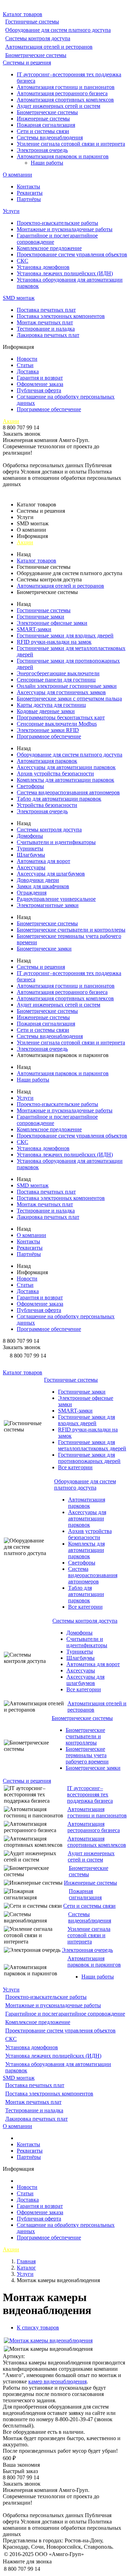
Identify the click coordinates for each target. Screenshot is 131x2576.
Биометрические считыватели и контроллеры (71, 930)
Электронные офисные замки (52, 623)
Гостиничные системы (32, 22)
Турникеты (30, 848)
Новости (27, 359)
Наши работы (47, 163)
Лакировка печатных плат (48, 335)
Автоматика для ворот (43, 861)
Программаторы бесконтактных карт (61, 717)
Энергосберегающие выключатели (58, 673)
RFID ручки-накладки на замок (54, 642)
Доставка (28, 371)
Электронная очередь (42, 150)
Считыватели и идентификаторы (56, 842)
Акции (11, 421)
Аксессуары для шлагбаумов (51, 874)
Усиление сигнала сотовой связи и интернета (71, 144)
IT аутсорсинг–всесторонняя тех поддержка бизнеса (90, 1794)
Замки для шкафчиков (43, 886)
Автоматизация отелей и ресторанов (49, 47)
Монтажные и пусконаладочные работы (65, 229)
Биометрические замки (44, 949)
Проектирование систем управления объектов (72, 254)
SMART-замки (34, 629)
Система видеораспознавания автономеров (68, 792)
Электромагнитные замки (48, 905)
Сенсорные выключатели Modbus (57, 724)
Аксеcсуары (31, 867)
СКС (23, 261)
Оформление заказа (40, 384)
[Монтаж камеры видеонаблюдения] (48, 2340)
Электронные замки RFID (48, 730)
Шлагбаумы (31, 855)
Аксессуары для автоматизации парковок (66, 767)
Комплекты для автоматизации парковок (65, 780)
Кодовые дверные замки (46, 711)
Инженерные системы (43, 119)
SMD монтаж (19, 298)
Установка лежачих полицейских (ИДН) (65, 273)
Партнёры (29, 199)
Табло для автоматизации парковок (59, 799)
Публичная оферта (39, 390)
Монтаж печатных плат (45, 322)
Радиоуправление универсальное (56, 899)
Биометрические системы (36, 55)
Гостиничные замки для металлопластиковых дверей (92, 1445)
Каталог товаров (23, 14)
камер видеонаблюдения (57, 2381)
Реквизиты (30, 193)
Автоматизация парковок (47, 761)
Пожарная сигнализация (46, 125)
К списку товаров (38, 2328)
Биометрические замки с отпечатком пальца (69, 699)
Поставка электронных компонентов (61, 316)
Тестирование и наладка (46, 329)
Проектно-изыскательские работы (57, 223)
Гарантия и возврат (40, 378)
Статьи (25, 365)
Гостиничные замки (41, 617)
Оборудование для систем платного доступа (58, 30)
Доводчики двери (38, 880)
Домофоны (30, 836)
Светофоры (30, 786)
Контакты (28, 187)
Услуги (11, 211)
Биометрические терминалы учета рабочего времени (87, 1755)
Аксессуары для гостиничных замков (61, 692)
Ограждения (32, 893)
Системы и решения (27, 63)
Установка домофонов (43, 267)
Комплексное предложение (49, 248)
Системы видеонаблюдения (50, 137)
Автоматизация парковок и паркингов (63, 156)
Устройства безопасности (47, 805)
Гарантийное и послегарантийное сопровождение (65, 2014)
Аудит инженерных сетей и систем (59, 106)
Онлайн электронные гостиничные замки (67, 686)
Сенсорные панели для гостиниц (56, 680)
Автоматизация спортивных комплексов (65, 100)
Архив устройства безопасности (55, 774)
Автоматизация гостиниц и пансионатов (66, 87)
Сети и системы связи (43, 131)
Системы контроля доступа (38, 38)
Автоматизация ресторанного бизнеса (62, 93)
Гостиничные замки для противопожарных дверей (89, 1458)
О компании (17, 175)
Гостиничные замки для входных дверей (65, 636)
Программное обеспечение (49, 409)
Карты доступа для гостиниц (51, 705)
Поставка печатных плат (46, 310)
